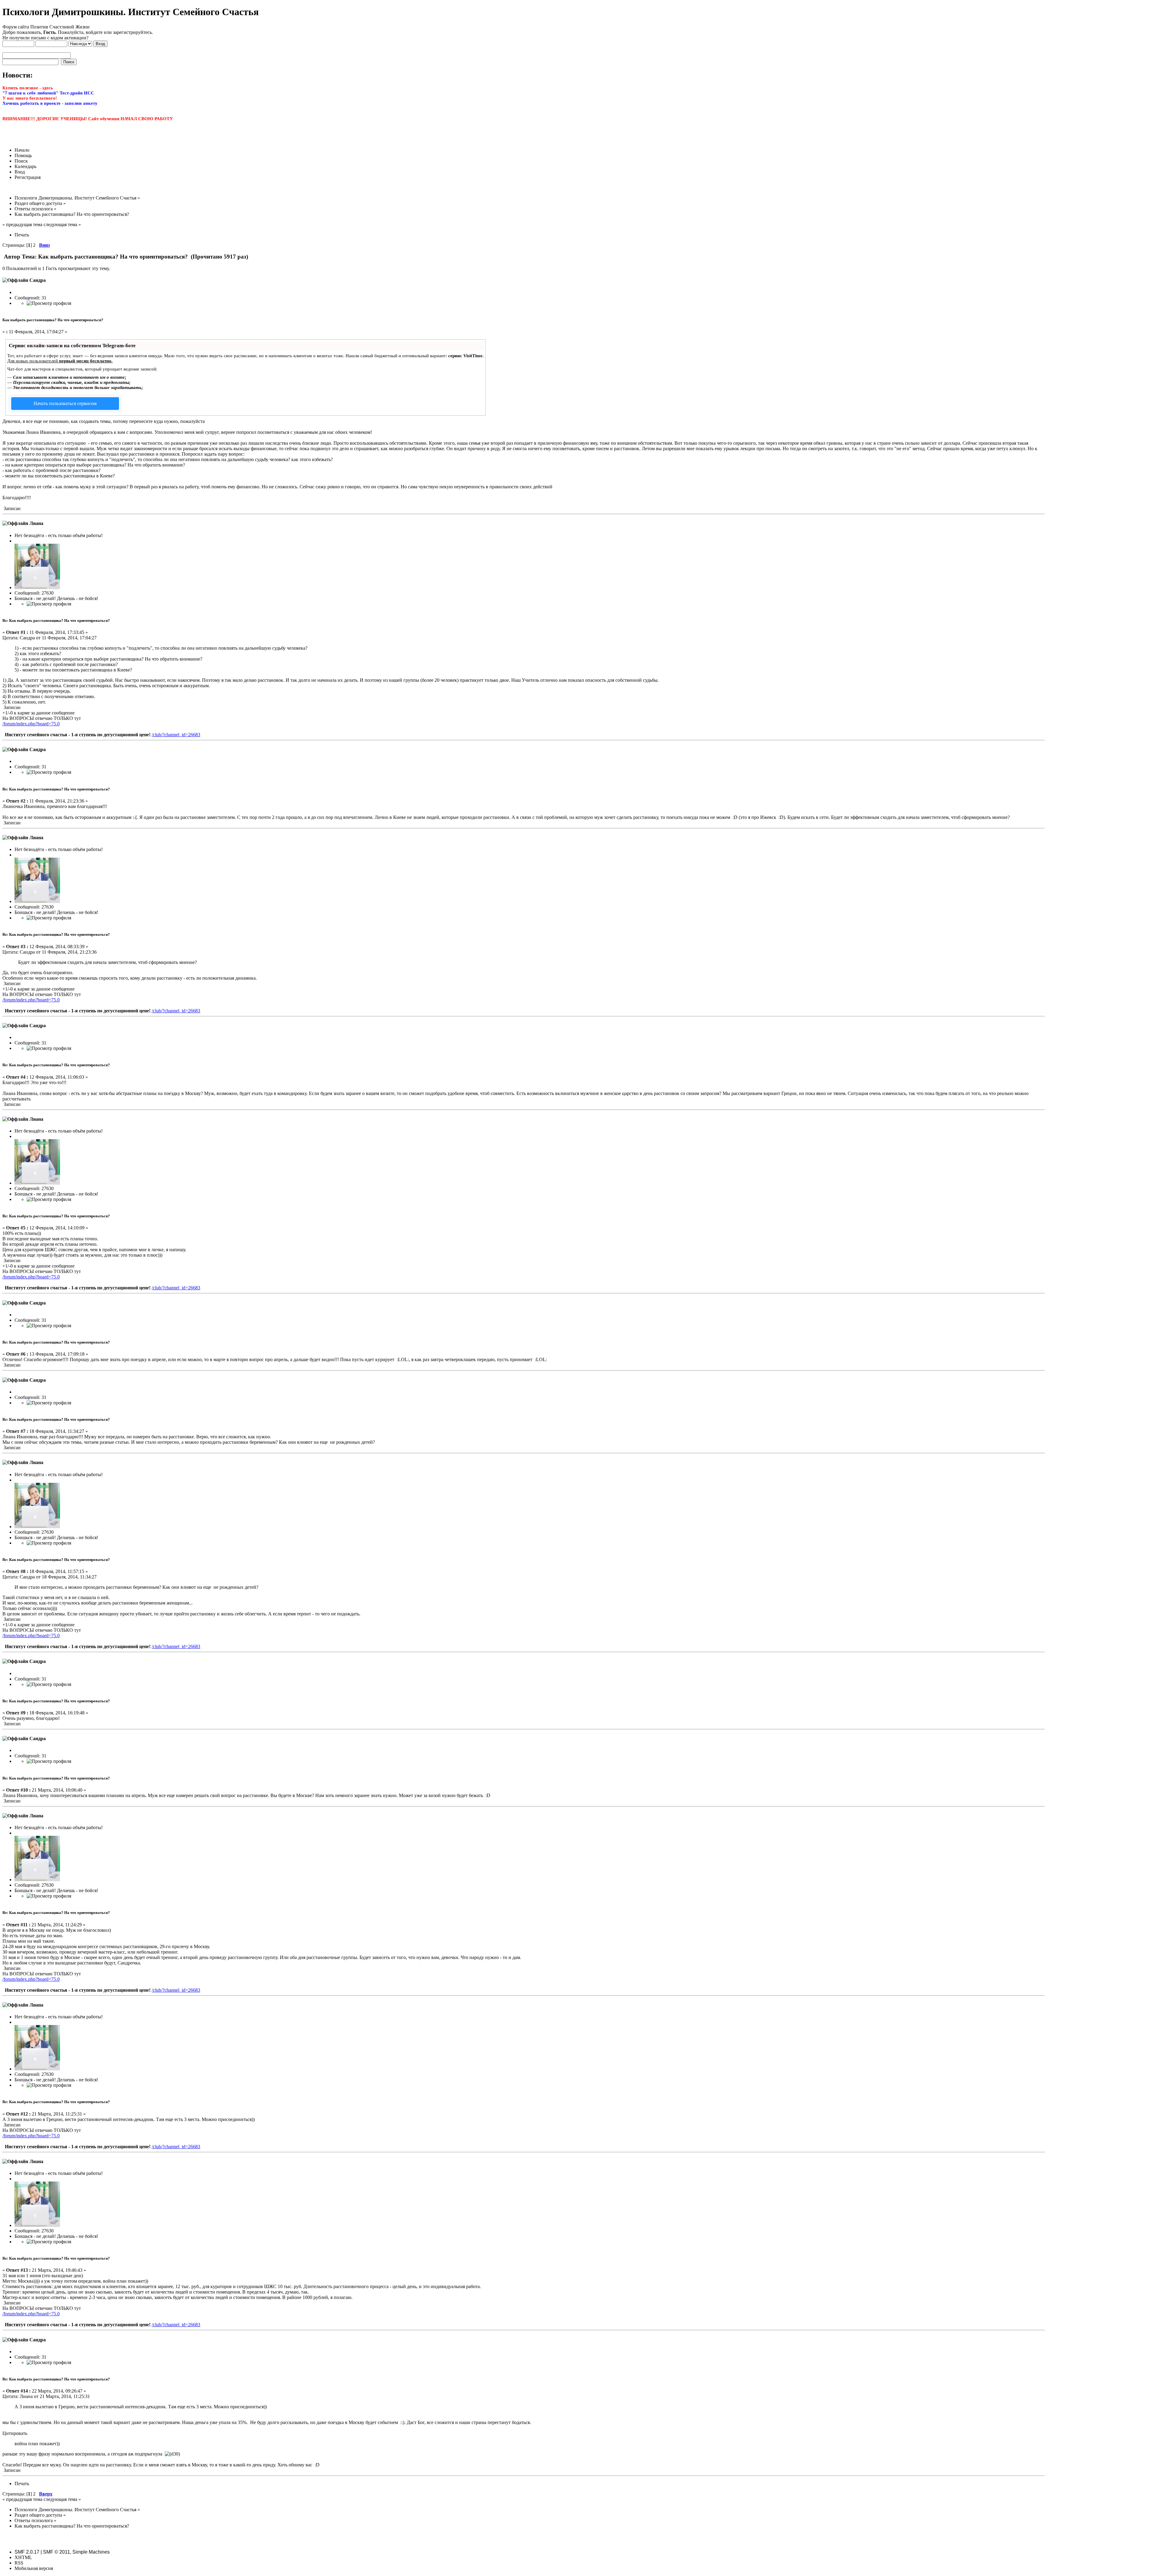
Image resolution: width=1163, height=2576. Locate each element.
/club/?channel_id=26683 (176, 735)
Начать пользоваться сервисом (65, 403)
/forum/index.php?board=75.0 (31, 724)
